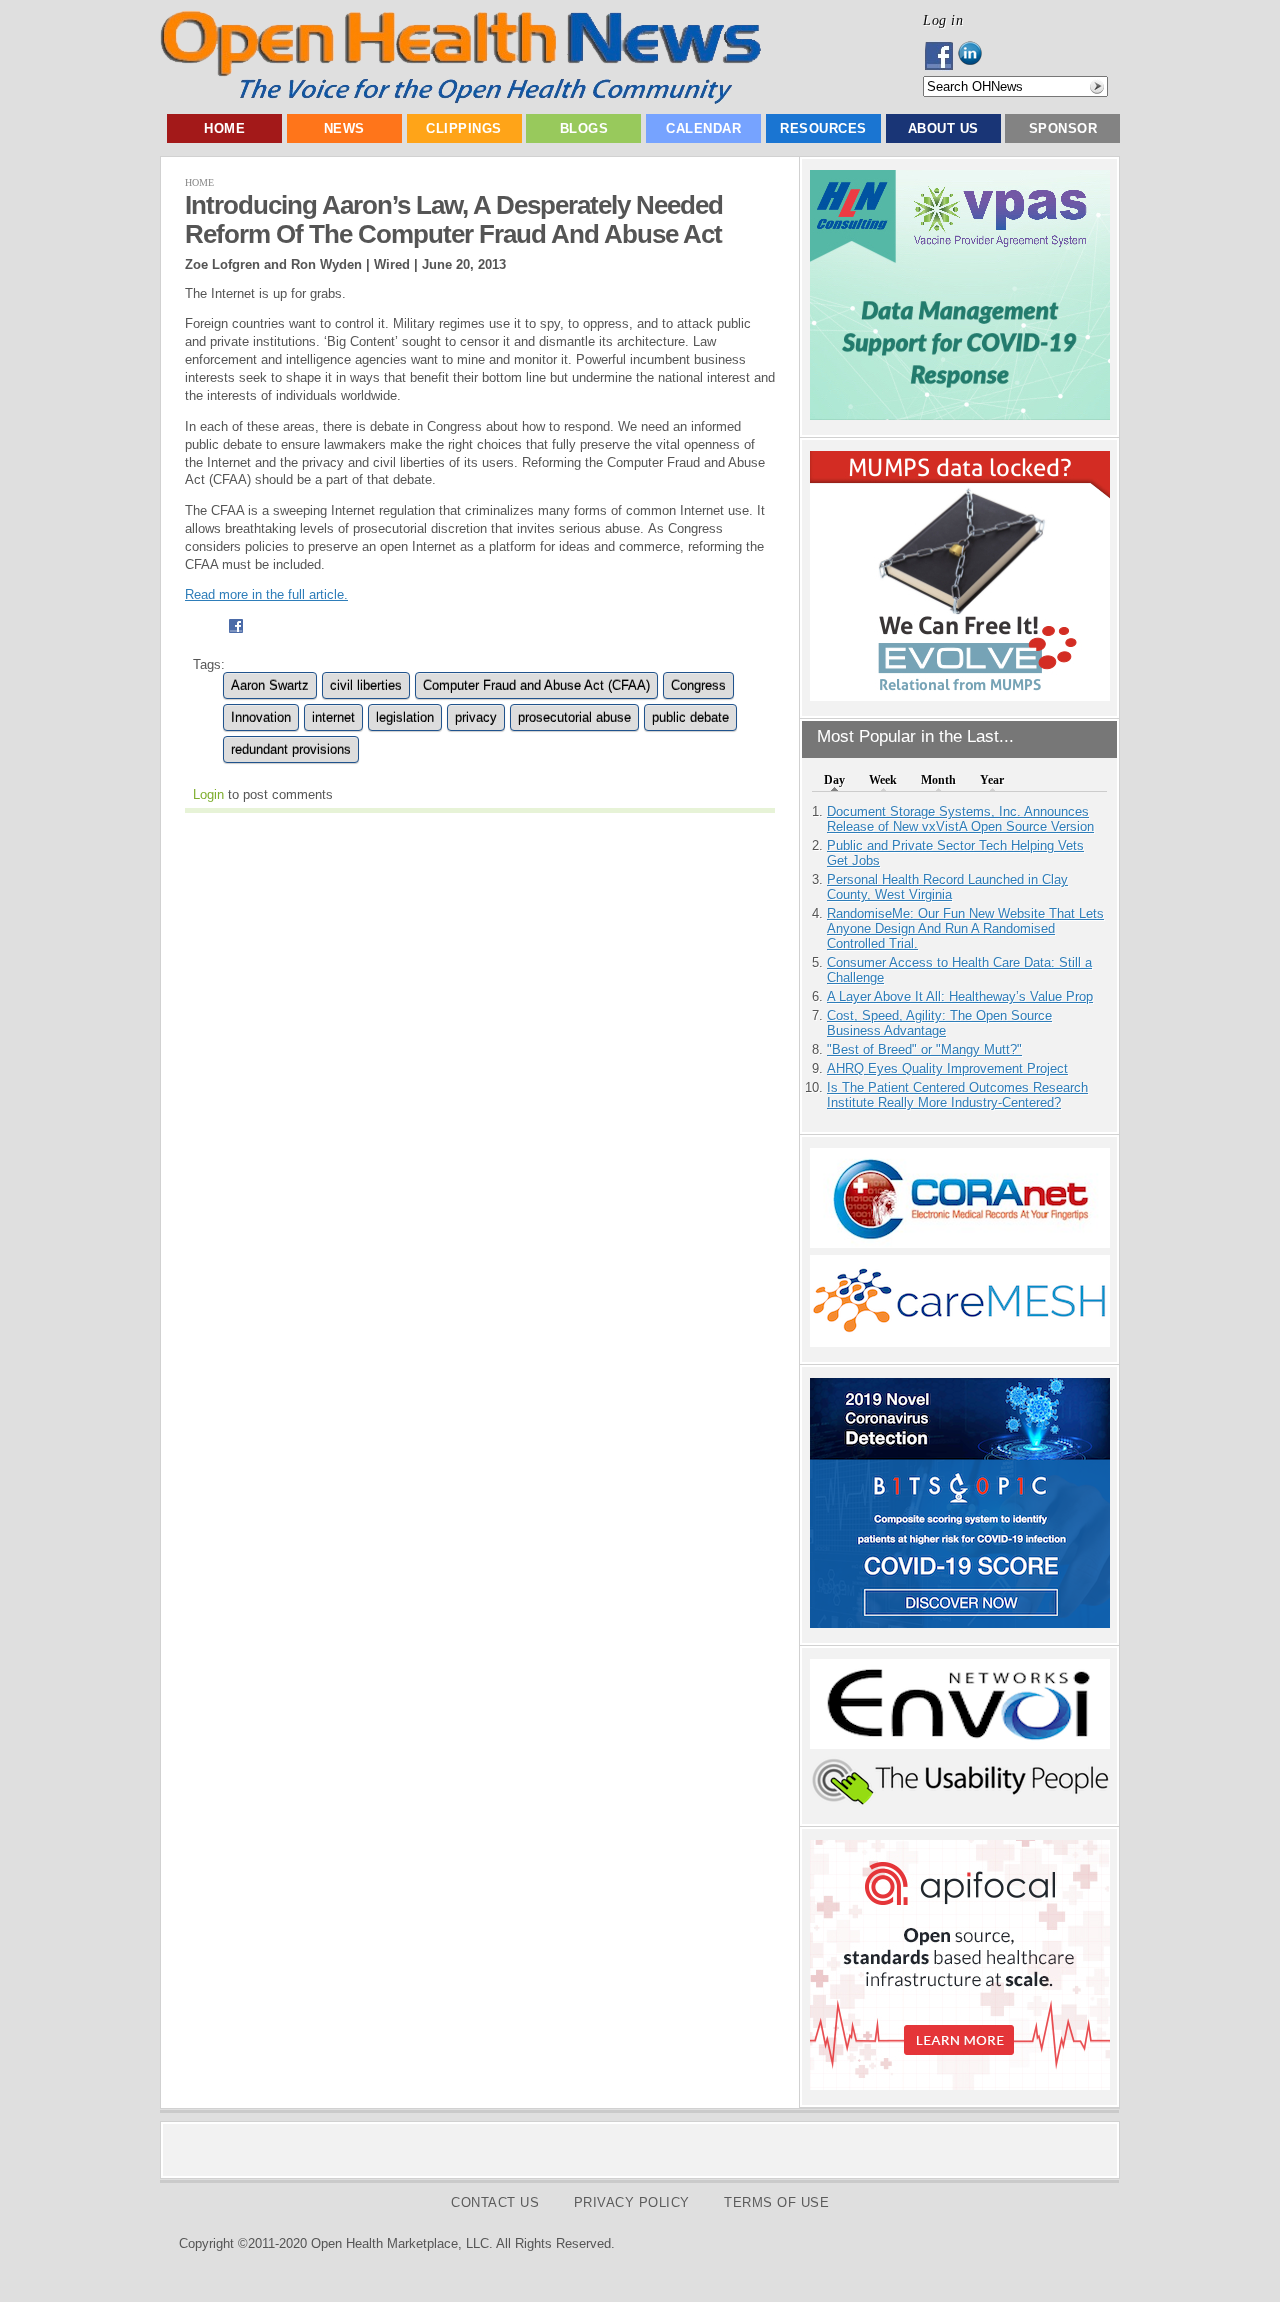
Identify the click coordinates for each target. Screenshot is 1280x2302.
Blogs (584, 128)
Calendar (703, 128)
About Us (943, 128)
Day (834, 780)
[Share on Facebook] (235, 635)
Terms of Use (776, 2202)
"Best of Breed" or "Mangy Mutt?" (924, 1049)
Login (208, 794)
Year (992, 780)
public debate (690, 717)
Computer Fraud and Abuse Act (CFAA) (536, 685)
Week (883, 780)
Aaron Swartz (270, 685)
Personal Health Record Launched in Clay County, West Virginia (947, 887)
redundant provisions (291, 749)
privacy (476, 717)
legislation (405, 717)
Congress (698, 685)
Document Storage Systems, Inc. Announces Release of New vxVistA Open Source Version (960, 819)
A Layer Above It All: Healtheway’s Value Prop (960, 996)
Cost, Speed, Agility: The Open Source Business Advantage (939, 1023)
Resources (823, 128)
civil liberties (366, 685)
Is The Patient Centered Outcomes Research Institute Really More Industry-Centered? (957, 1095)
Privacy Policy (632, 2202)
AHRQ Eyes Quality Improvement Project (947, 1068)
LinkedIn (975, 56)
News (344, 128)
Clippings (464, 128)
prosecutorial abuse (574, 717)
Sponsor (1063, 128)
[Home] (460, 99)
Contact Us (495, 2202)
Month (938, 780)
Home (224, 128)
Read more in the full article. (266, 594)
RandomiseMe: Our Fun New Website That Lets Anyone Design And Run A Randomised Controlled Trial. (965, 928)
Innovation (261, 717)
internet (333, 717)
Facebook (940, 56)
